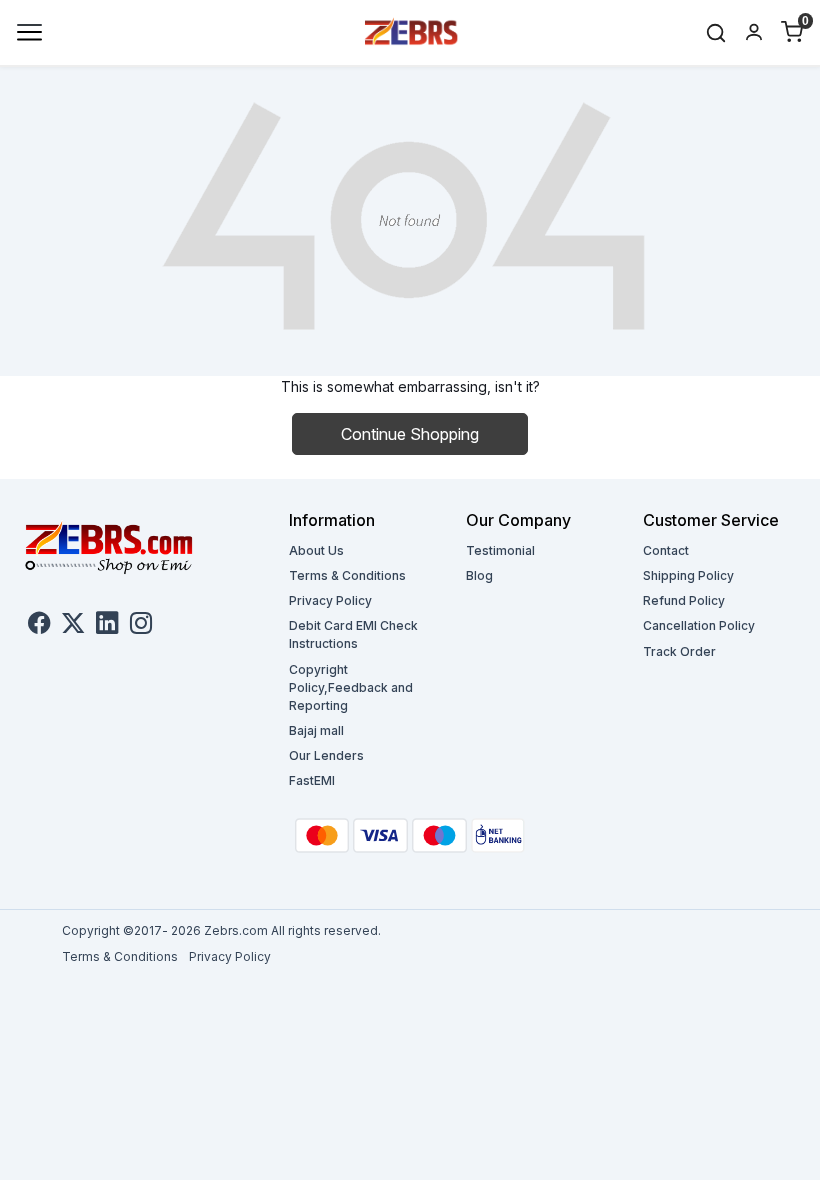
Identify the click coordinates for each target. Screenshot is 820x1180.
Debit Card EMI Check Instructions (353, 634)
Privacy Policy (330, 600)
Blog (479, 575)
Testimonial (500, 550)
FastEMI (312, 780)
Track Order (679, 651)
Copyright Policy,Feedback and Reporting (351, 687)
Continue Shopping (410, 434)
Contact (666, 550)
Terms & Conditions (347, 575)
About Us (316, 550)
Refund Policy (684, 600)
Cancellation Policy (699, 625)
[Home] (412, 30)
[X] (73, 626)
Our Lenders (326, 755)
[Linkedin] (107, 626)
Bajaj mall (316, 730)
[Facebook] (39, 626)
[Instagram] (141, 626)
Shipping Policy (688, 575)
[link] (716, 32)
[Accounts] (754, 32)
